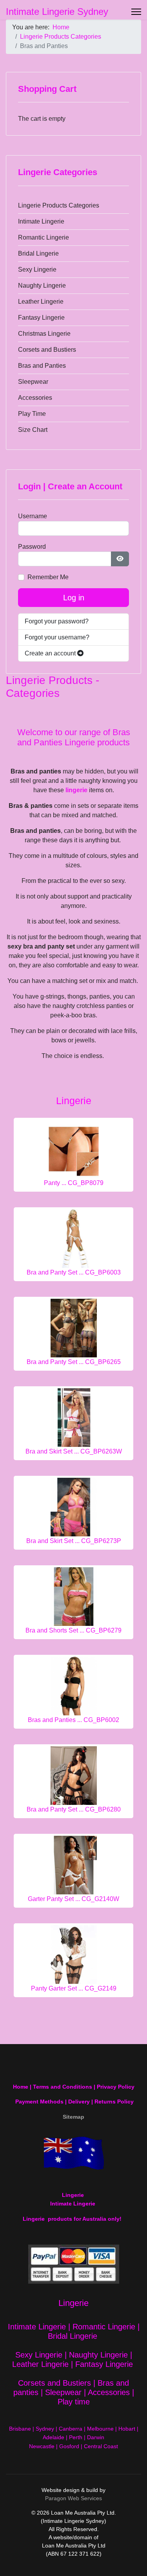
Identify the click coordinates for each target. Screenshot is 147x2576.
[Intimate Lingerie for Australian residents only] (73, 2153)
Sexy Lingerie (37, 269)
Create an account (51, 653)
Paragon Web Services (73, 2498)
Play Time (32, 414)
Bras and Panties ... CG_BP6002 (73, 1720)
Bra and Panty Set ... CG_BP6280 (74, 1809)
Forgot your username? (57, 637)
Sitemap (73, 2117)
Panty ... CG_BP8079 (74, 1183)
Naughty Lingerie (42, 286)
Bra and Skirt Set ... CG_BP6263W (74, 1451)
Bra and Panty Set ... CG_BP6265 (74, 1362)
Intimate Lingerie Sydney (57, 12)
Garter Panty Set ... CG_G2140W (73, 1899)
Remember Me (48, 577)
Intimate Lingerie (41, 221)
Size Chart (33, 430)
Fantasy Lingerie (41, 318)
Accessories (35, 398)
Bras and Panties (42, 366)
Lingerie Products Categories (59, 205)
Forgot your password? (57, 621)
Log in (74, 598)
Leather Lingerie (41, 302)
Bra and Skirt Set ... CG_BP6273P (74, 1541)
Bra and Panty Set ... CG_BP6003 (74, 1272)
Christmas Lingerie (44, 334)
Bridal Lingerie (38, 253)
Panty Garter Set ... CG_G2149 (74, 1988)
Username (33, 516)
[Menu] (136, 12)
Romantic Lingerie (44, 237)
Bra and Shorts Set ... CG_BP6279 (73, 1630)
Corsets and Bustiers (47, 350)
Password (32, 547)
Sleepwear (33, 382)
